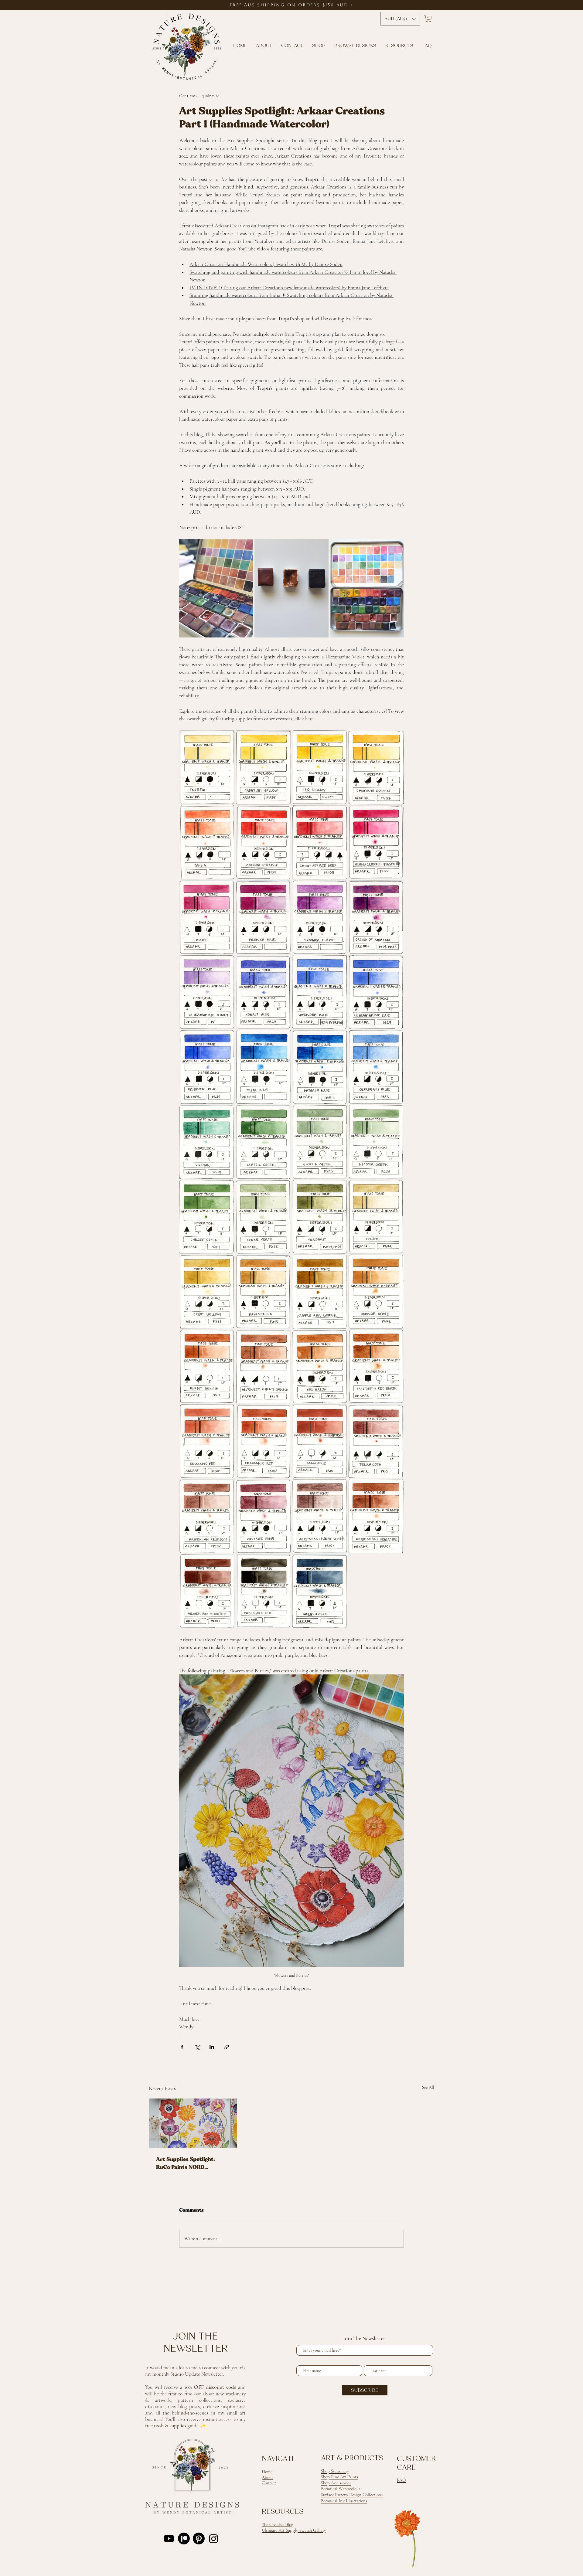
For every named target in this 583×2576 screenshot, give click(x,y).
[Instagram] (214, 2539)
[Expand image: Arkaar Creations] (216, 588)
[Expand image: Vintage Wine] (263, 1516)
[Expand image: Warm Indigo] (320, 1591)
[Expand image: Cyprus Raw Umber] (320, 1292)
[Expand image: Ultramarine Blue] (376, 992)
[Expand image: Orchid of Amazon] (376, 917)
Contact (269, 2483)
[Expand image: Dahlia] (207, 842)
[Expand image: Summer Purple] (320, 917)
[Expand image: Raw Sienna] (263, 1292)
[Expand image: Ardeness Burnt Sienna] (263, 1367)
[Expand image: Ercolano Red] (207, 1441)
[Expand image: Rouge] (207, 917)
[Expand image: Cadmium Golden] (376, 767)
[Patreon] (184, 2539)
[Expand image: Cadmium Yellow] (263, 767)
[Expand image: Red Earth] (320, 1367)
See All (428, 2087)
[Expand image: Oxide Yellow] (207, 1292)
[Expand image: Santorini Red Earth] (376, 1367)
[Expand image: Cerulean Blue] (376, 1067)
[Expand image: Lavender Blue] (320, 992)
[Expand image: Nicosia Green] (320, 1142)
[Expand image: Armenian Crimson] (207, 1516)
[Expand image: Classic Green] (263, 1142)
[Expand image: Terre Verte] (263, 1217)
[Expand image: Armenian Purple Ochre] (320, 1516)
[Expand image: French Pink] (263, 917)
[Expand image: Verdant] (320, 1217)
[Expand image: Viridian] (207, 1142)
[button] (428, 19)
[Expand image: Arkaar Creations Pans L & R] (291, 588)
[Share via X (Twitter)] (197, 2047)
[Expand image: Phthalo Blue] (320, 1067)
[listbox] (400, 19)
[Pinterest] (199, 2539)
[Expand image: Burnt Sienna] (207, 1367)
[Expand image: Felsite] (376, 1217)
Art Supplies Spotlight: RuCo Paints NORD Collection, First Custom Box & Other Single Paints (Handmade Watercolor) (193, 2163)
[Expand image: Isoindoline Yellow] (320, 767)
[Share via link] (227, 2047)
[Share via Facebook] (182, 2047)
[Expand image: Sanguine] (320, 1441)
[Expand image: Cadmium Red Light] (263, 842)
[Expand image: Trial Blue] (263, 1067)
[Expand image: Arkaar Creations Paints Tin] (367, 588)
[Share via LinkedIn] (212, 2047)
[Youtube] (169, 2539)
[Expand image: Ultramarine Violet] (207, 992)
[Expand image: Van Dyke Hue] (263, 1591)
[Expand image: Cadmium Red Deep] (320, 842)
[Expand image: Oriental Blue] (207, 1067)
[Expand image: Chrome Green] (207, 1217)
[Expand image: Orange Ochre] (376, 1292)
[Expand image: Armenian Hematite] (376, 1516)
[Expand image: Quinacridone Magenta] (376, 842)
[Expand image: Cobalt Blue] (263, 992)
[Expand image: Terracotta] (376, 1441)
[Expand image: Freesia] (207, 767)
